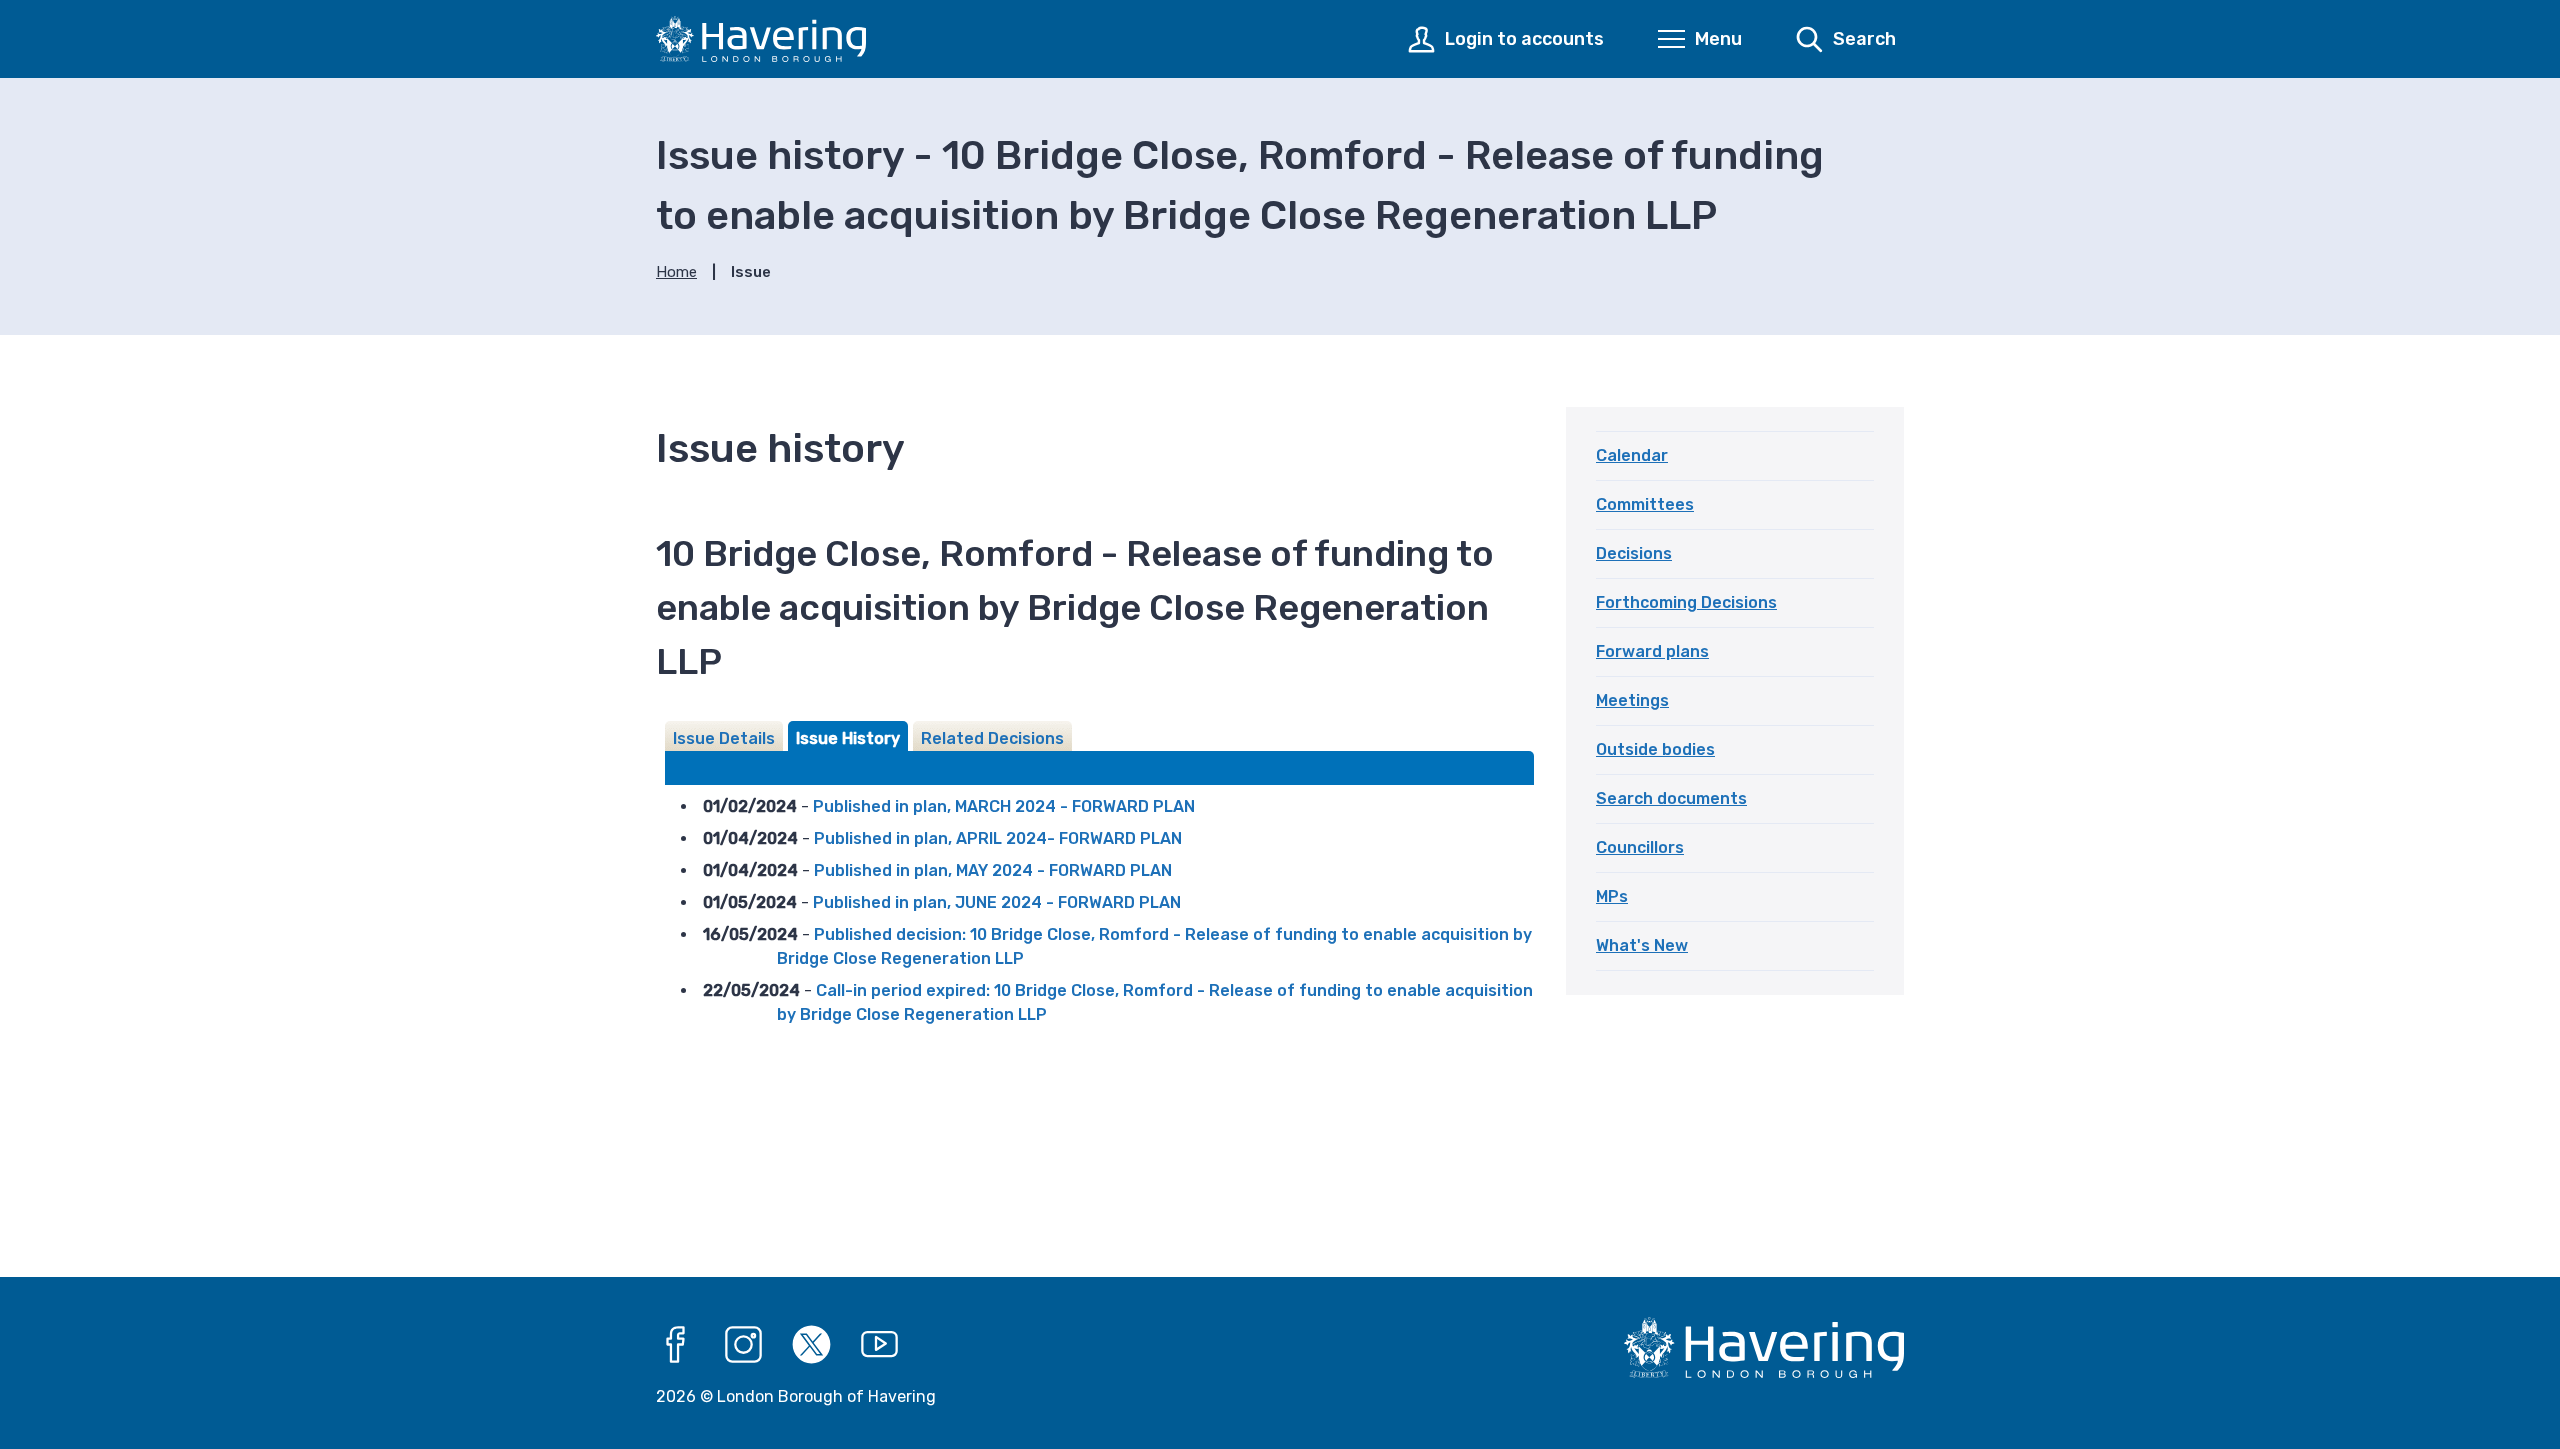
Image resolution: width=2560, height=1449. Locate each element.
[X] (812, 1345)
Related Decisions (992, 738)
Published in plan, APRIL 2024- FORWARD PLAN (998, 838)
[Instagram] (744, 1345)
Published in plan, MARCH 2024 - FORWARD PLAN (1004, 806)
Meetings (1632, 700)
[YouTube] (880, 1345)
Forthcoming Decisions (1686, 602)
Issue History (848, 738)
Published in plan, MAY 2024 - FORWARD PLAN (993, 870)
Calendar (1632, 455)
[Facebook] (676, 1345)
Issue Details (724, 738)
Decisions (1634, 553)
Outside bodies (1655, 749)
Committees (1645, 504)
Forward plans (1652, 651)
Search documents (1671, 798)
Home (676, 272)
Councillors (1640, 847)
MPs (1612, 896)
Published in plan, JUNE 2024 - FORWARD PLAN (997, 902)
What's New (1642, 945)
